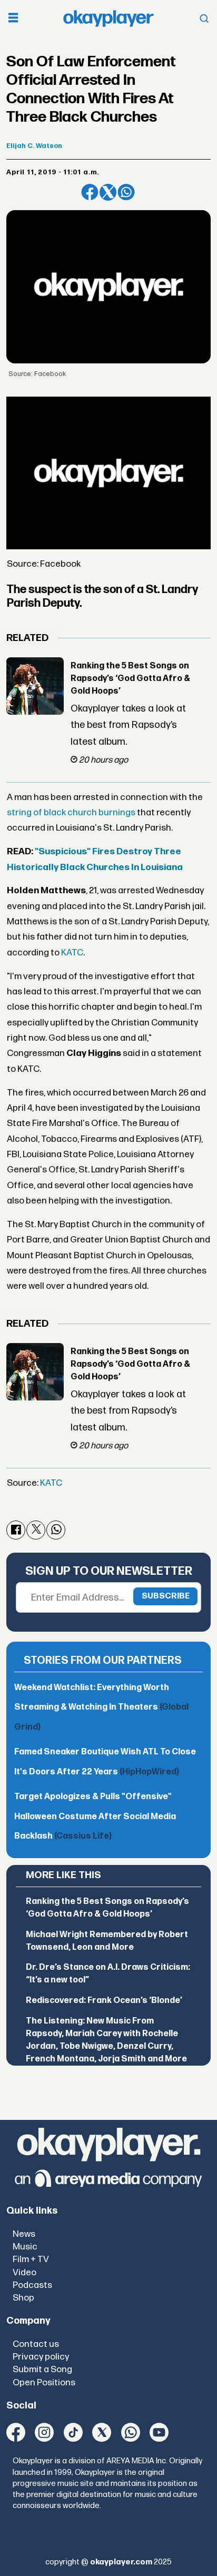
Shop (23, 2298)
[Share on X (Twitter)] (108, 192)
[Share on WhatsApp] (126, 192)
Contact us (36, 2344)
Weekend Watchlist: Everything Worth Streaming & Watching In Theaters (101, 1708)
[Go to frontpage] (108, 18)
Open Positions (44, 2382)
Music (25, 2247)
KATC (72, 953)
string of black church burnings (71, 812)
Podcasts (32, 2285)
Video (24, 2272)
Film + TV (31, 2259)
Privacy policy (41, 2357)
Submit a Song (42, 2369)
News (24, 2234)
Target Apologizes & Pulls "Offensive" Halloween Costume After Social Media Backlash (95, 1817)
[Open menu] (13, 19)
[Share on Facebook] (90, 192)
